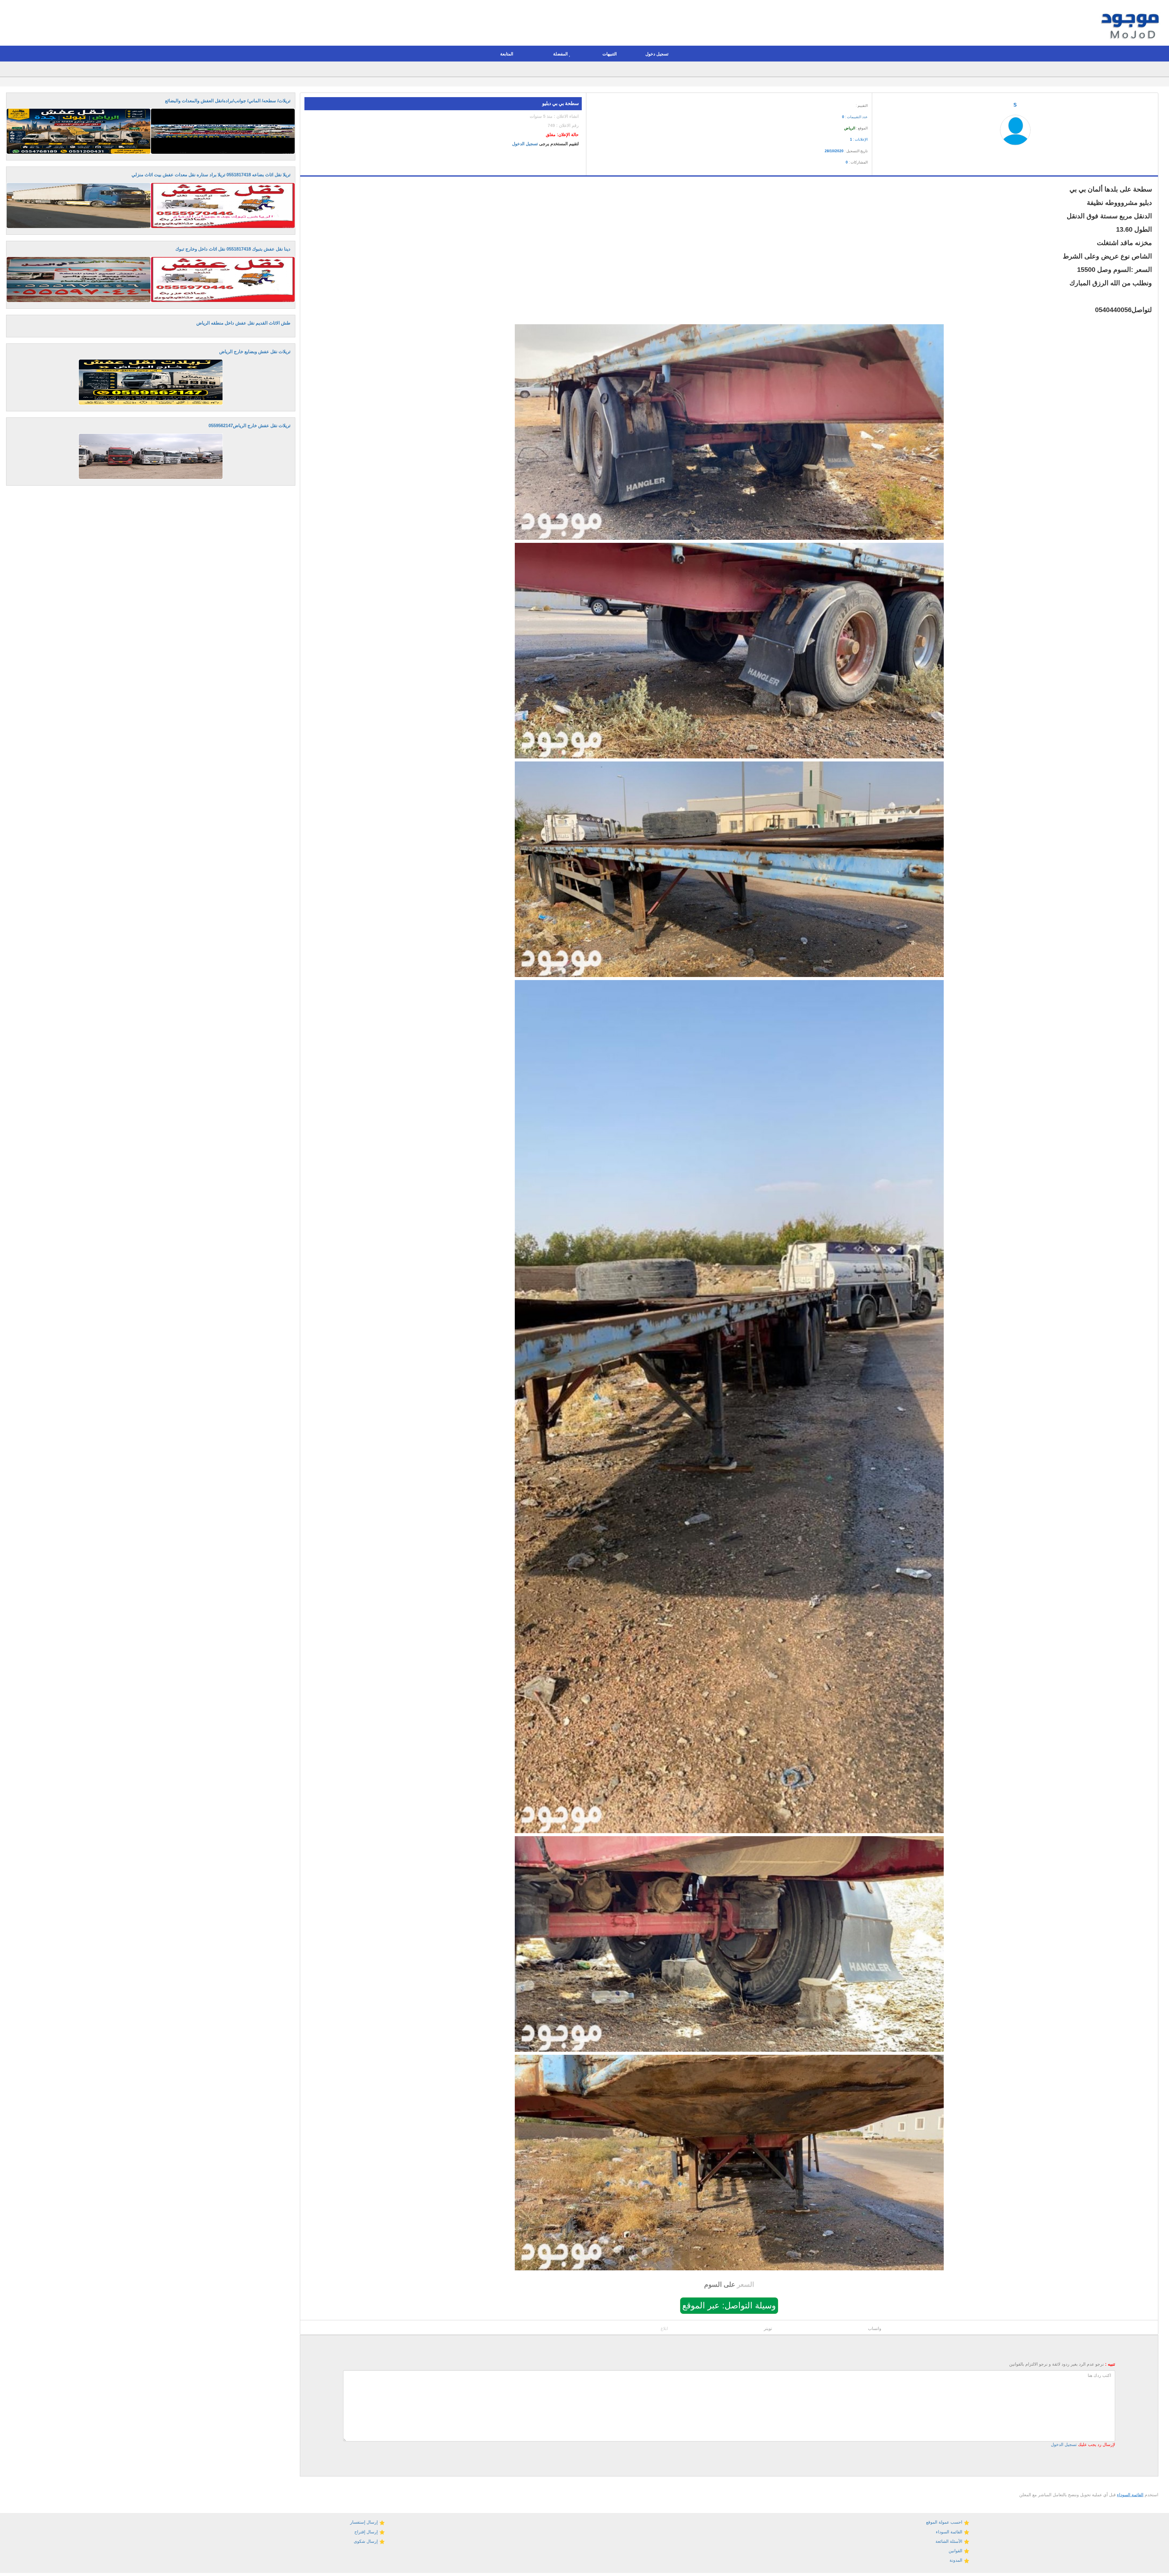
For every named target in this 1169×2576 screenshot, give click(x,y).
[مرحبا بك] (1131, 24)
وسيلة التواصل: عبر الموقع (729, 2305)
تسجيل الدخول (525, 144)
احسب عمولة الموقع (945, 2522)
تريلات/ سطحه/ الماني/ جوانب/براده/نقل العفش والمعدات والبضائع (228, 101)
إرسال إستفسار (365, 2522)
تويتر (768, 2328)
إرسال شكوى (366, 2541)
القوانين (956, 2551)
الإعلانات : (859, 139)
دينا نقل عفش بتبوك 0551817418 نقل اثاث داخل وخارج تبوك (233, 249)
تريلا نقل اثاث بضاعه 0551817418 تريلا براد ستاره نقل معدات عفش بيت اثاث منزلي (211, 175)
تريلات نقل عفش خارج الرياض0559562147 (249, 425)
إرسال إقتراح (367, 2532)
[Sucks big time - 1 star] (826, 104)
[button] (658, 54)
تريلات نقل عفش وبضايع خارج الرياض (255, 351)
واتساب (875, 2328)
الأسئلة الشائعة (950, 2541)
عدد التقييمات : (855, 117)
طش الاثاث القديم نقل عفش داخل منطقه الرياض (243, 323)
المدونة (957, 2560)
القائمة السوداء (1130, 2495)
